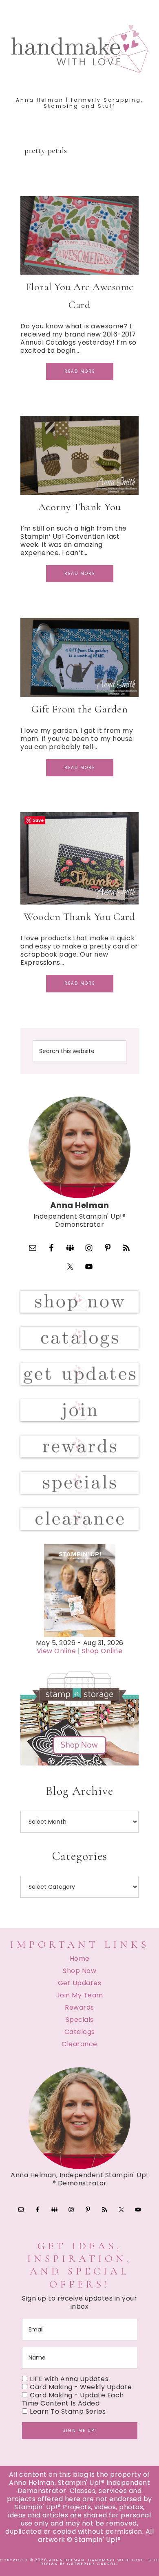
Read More (80, 371)
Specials (80, 2020)
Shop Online (102, 1651)
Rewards (79, 2007)
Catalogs (80, 2032)
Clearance (79, 2044)
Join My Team (80, 1995)
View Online (56, 1651)
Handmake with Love (80, 48)
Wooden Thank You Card (79, 917)
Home (80, 1959)
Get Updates (80, 1983)
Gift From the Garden (79, 709)
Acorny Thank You (80, 507)
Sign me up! (79, 2431)
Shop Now (79, 1971)
